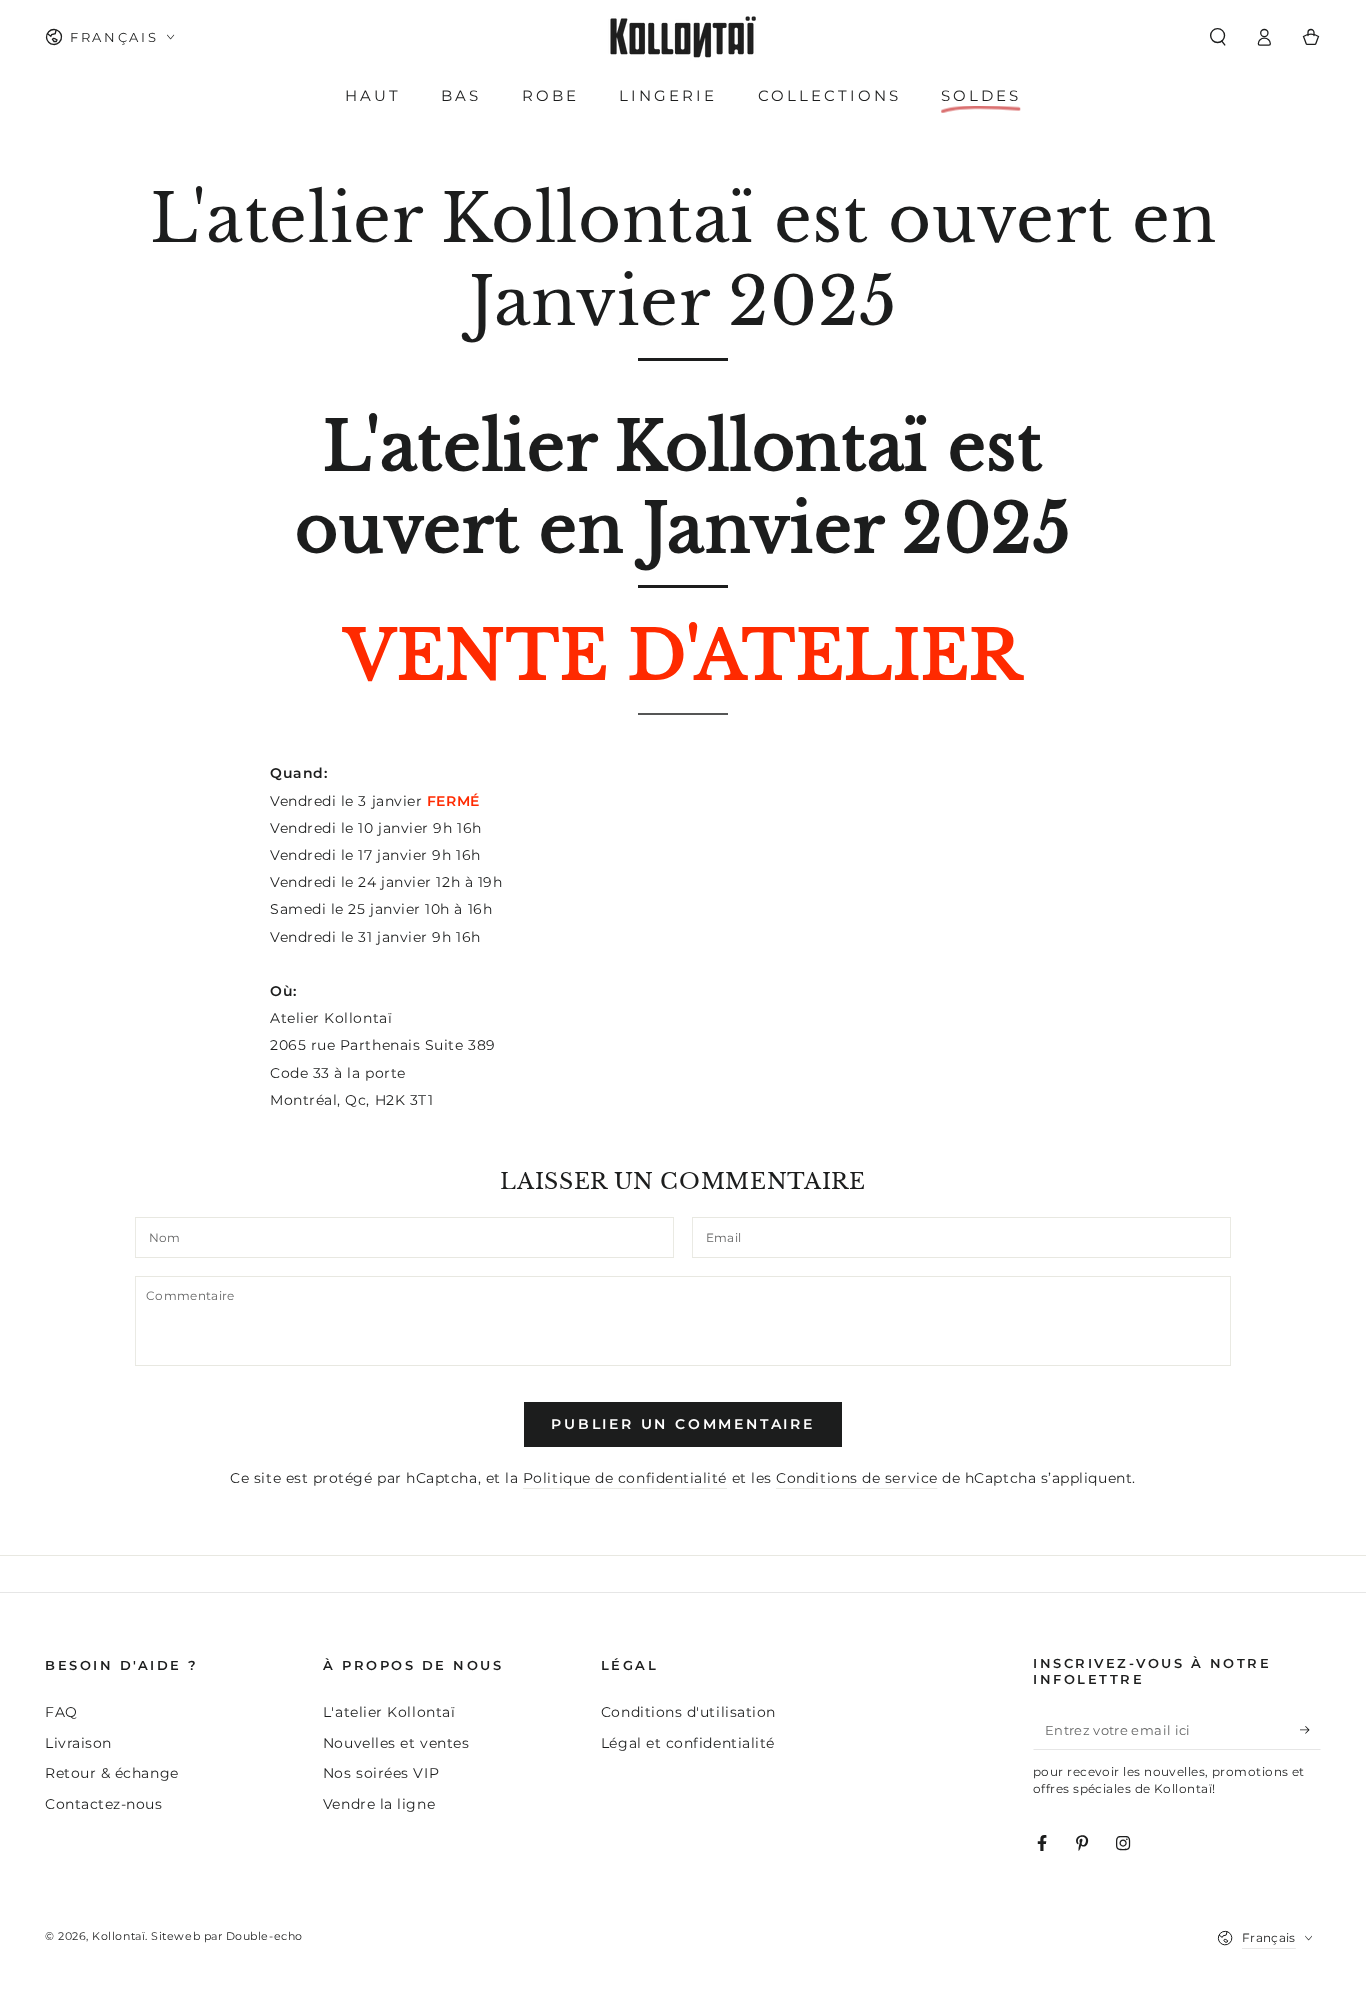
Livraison (78, 1743)
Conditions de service (856, 1478)
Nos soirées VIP (381, 1773)
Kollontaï (118, 1936)
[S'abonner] (1310, 1730)
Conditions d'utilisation (688, 1712)
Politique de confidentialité (625, 1478)
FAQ (61, 1712)
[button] (1217, 37)
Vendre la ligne (379, 1804)
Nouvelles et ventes (396, 1743)
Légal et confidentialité (688, 1743)
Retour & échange (112, 1773)
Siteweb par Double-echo (226, 1936)
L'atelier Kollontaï (389, 1712)
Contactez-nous (104, 1804)
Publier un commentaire (683, 1424)
